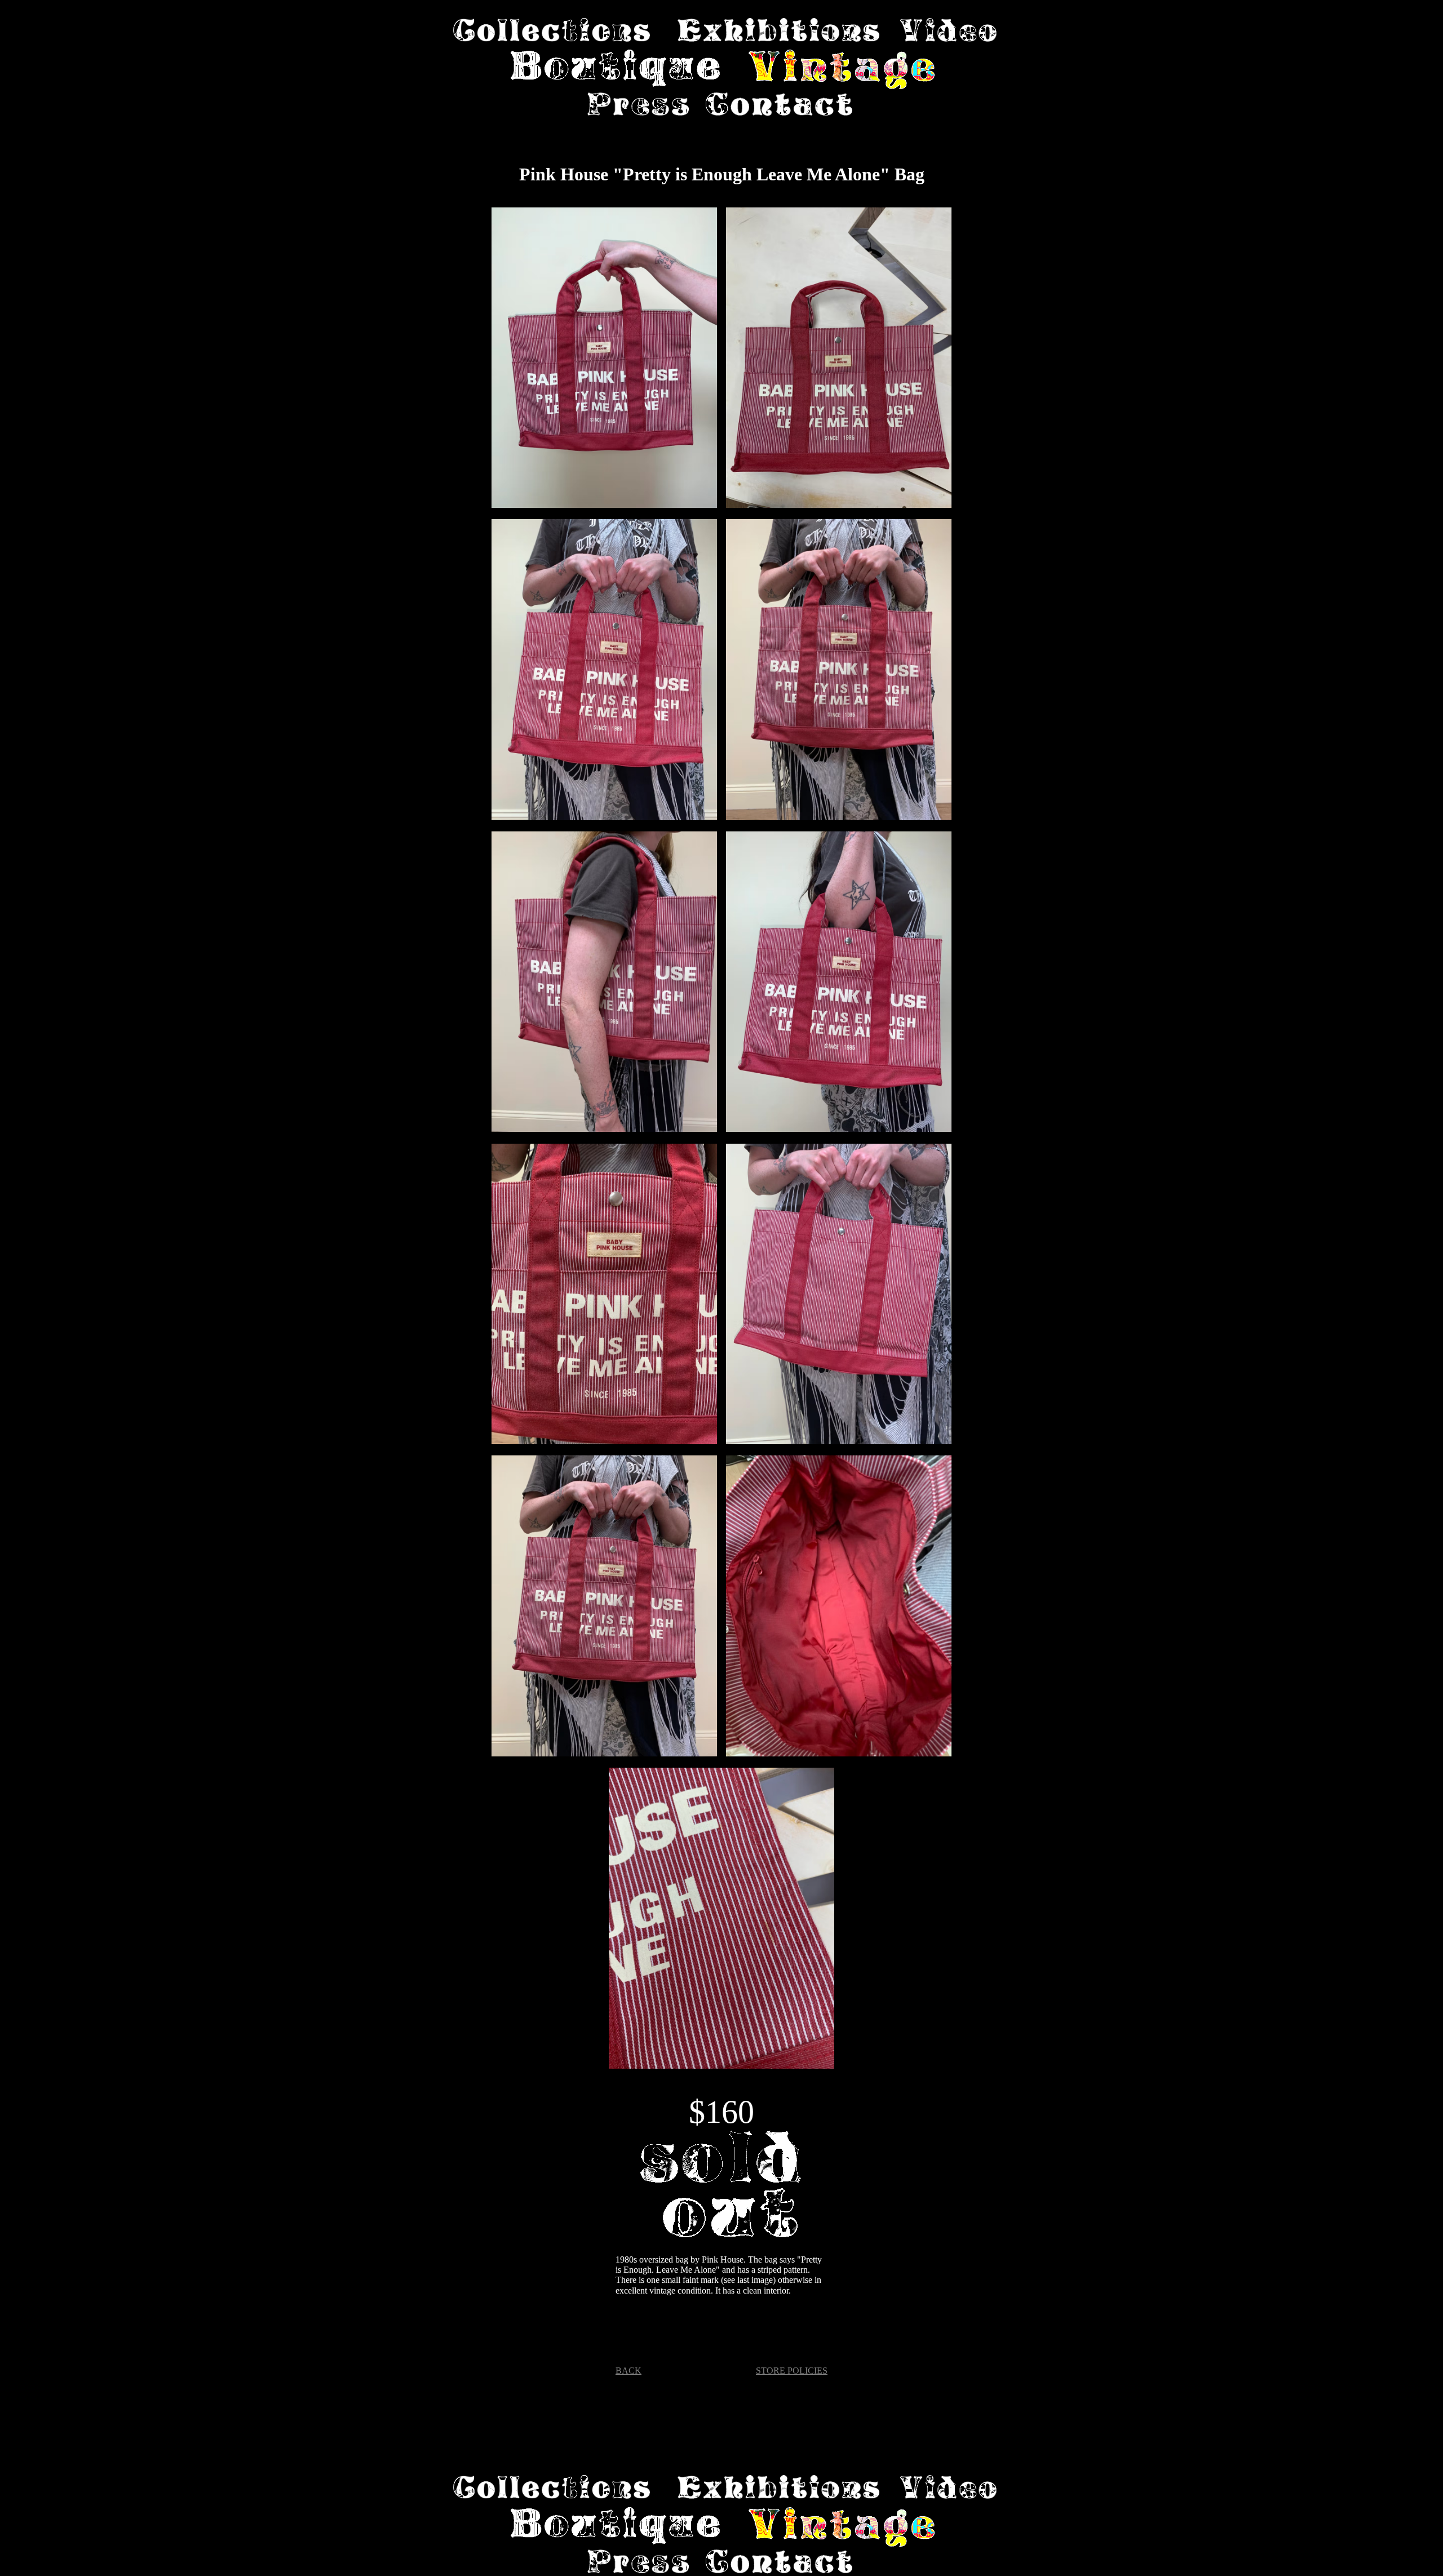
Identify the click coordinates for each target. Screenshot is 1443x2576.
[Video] (948, 31)
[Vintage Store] (842, 71)
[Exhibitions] (778, 31)
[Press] (638, 105)
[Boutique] (616, 71)
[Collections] (552, 31)
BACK (628, 2371)
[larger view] (604, 359)
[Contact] (779, 105)
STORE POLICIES (792, 2371)
